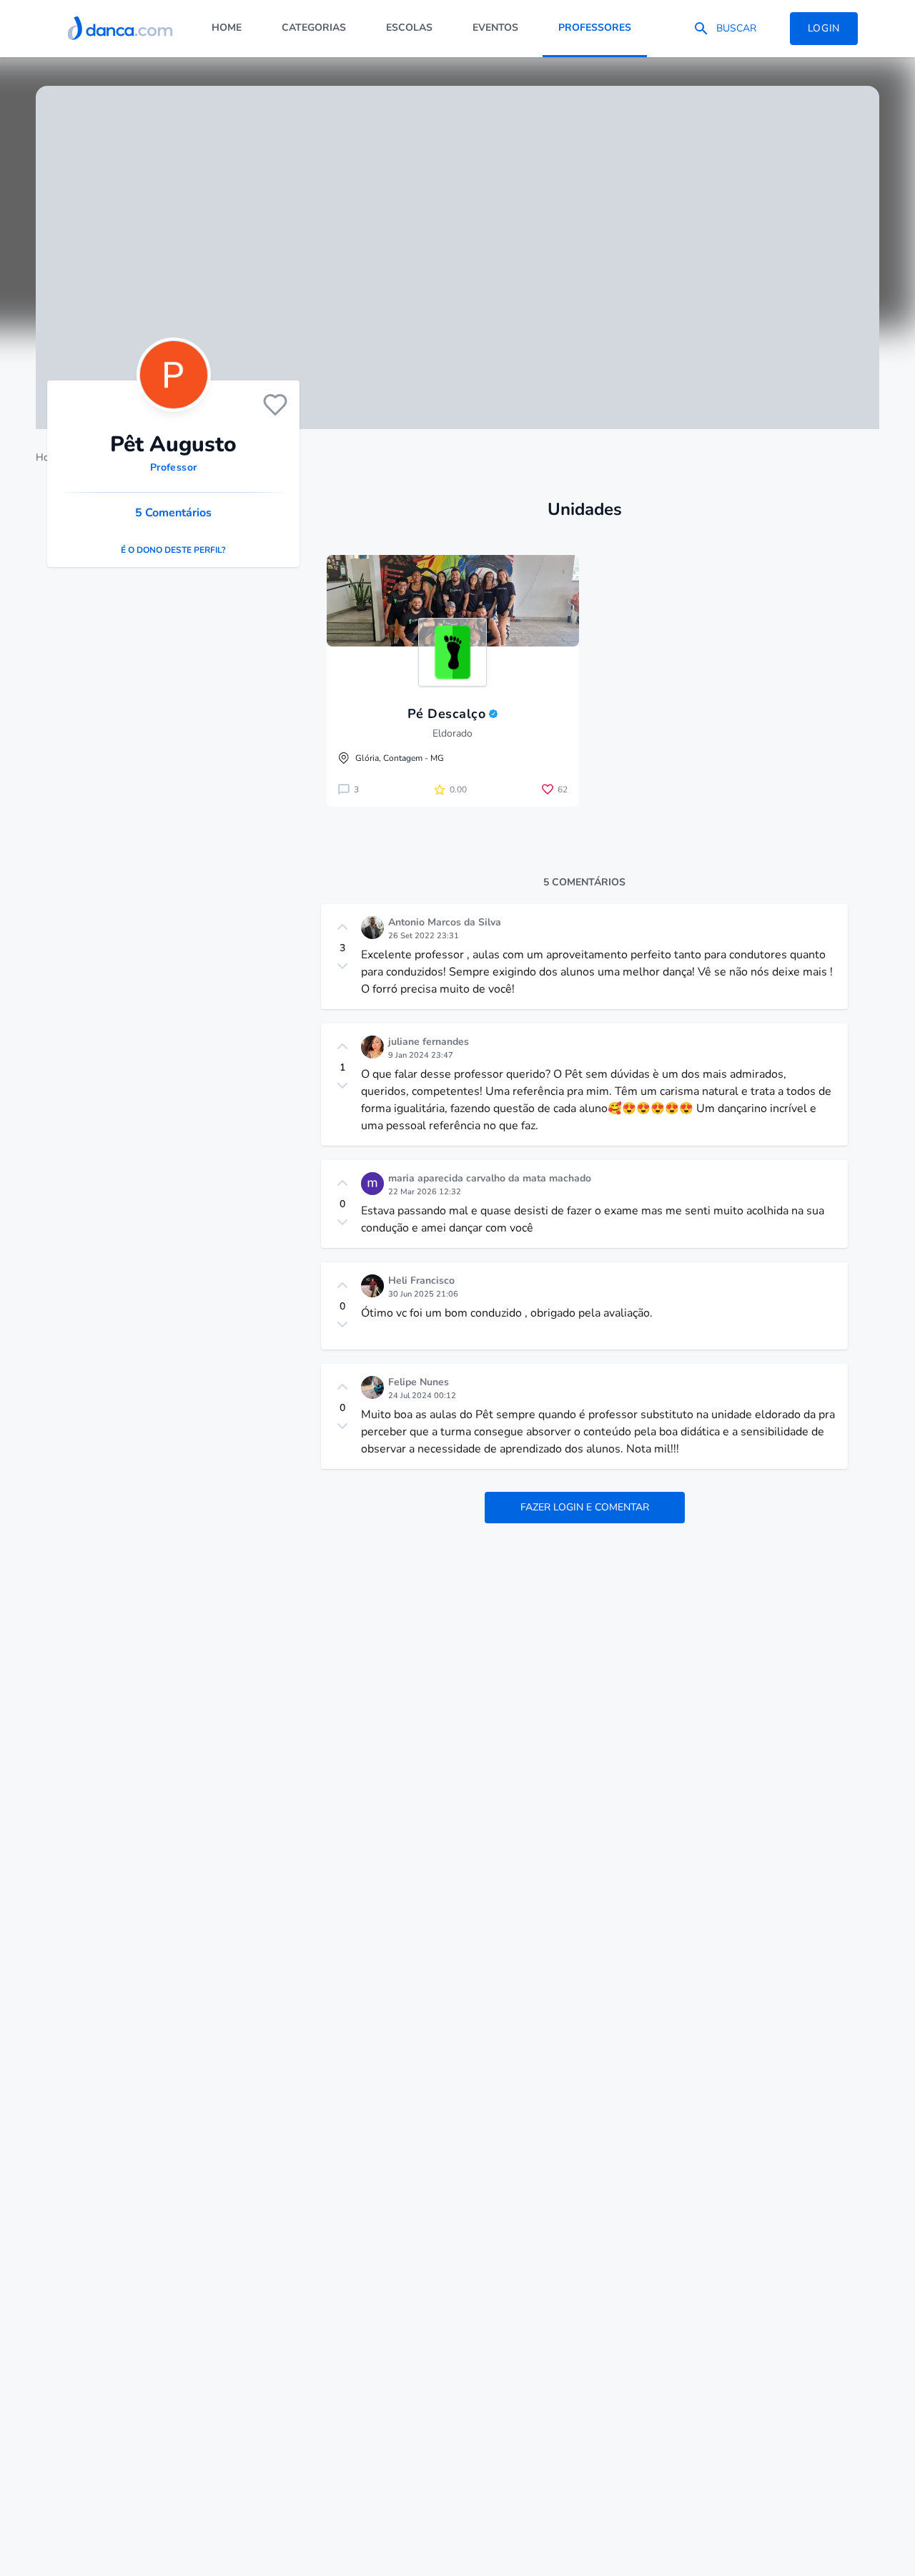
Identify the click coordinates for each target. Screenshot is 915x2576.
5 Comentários (173, 513)
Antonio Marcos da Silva (445, 922)
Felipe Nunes (419, 1382)
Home (227, 28)
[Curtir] (275, 405)
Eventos (495, 28)
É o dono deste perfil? (173, 550)
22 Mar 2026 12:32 (425, 1192)
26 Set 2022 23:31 (424, 936)
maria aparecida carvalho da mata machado (490, 1178)
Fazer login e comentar (585, 1507)
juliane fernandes (429, 1042)
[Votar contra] (342, 966)
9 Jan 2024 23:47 (421, 1055)
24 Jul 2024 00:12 (422, 1396)
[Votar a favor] (342, 927)
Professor (173, 467)
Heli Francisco (421, 1280)
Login (824, 28)
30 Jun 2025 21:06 (423, 1294)
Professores (595, 28)
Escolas (409, 28)
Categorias (314, 28)
